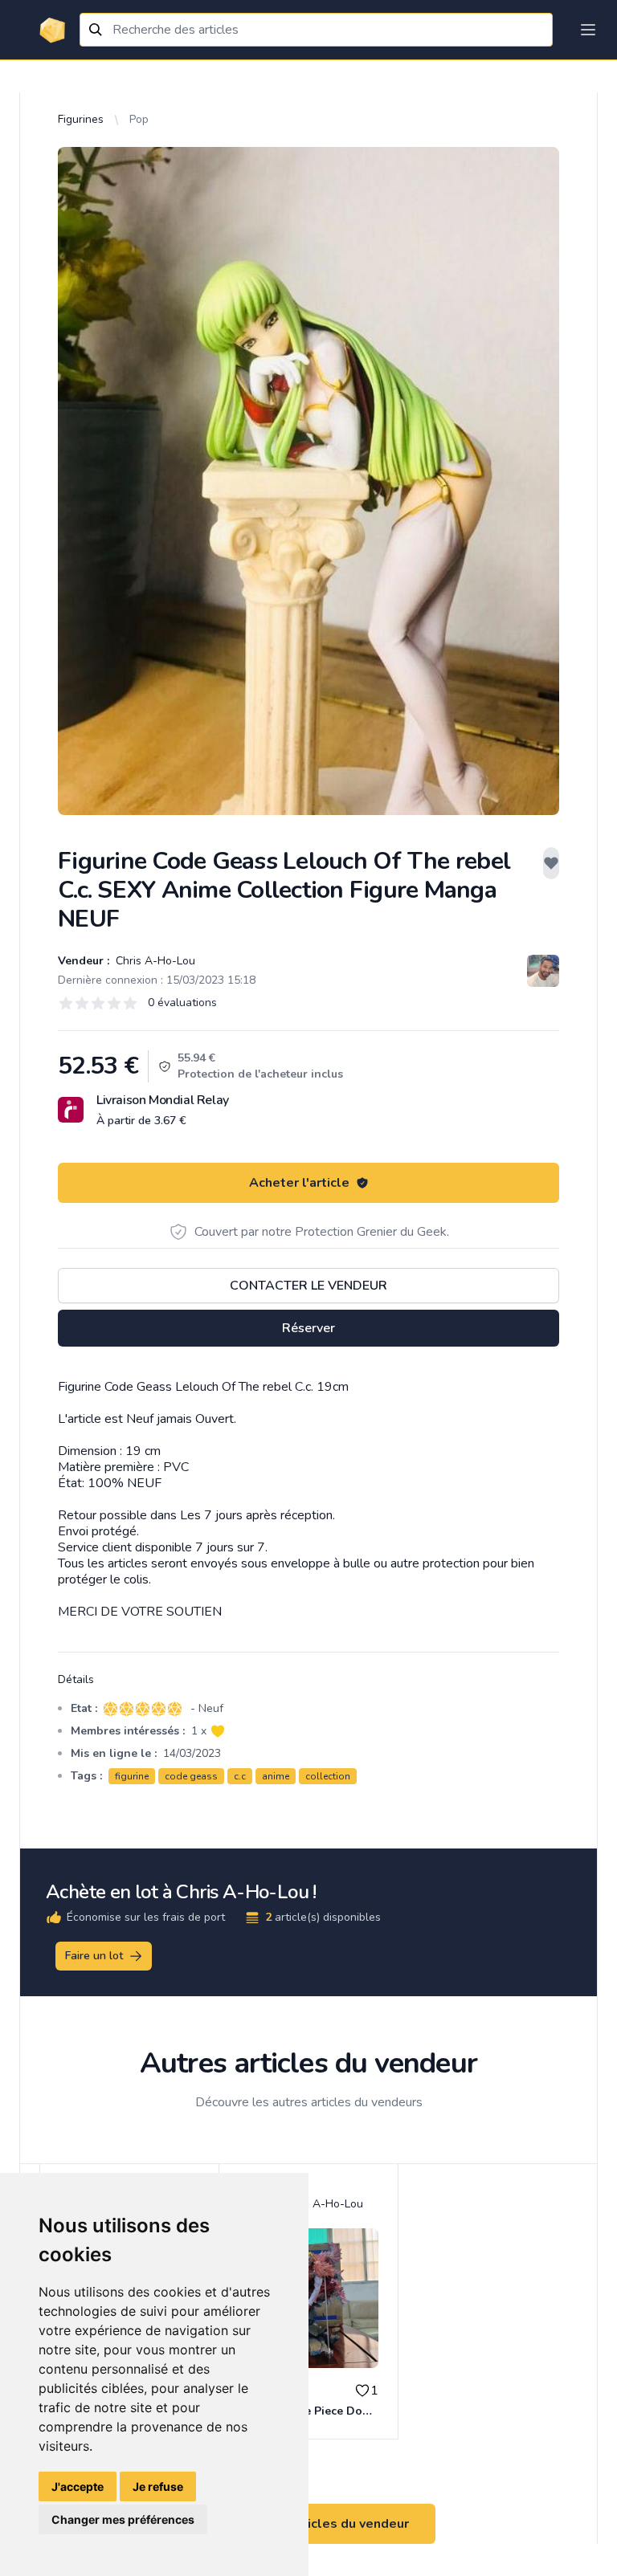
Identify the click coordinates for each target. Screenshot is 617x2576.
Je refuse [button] (158, 2486)
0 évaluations (182, 1003)
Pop (139, 119)
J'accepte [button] (78, 2486)
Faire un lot (94, 1956)
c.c (240, 1776)
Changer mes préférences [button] (123, 2519)
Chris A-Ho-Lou (154, 961)
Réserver (308, 1328)
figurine (132, 1776)
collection (328, 1776)
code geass (191, 1776)
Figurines (81, 119)
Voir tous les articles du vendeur (308, 2524)
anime (276, 1776)
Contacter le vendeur (308, 1286)
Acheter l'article (299, 1183)
